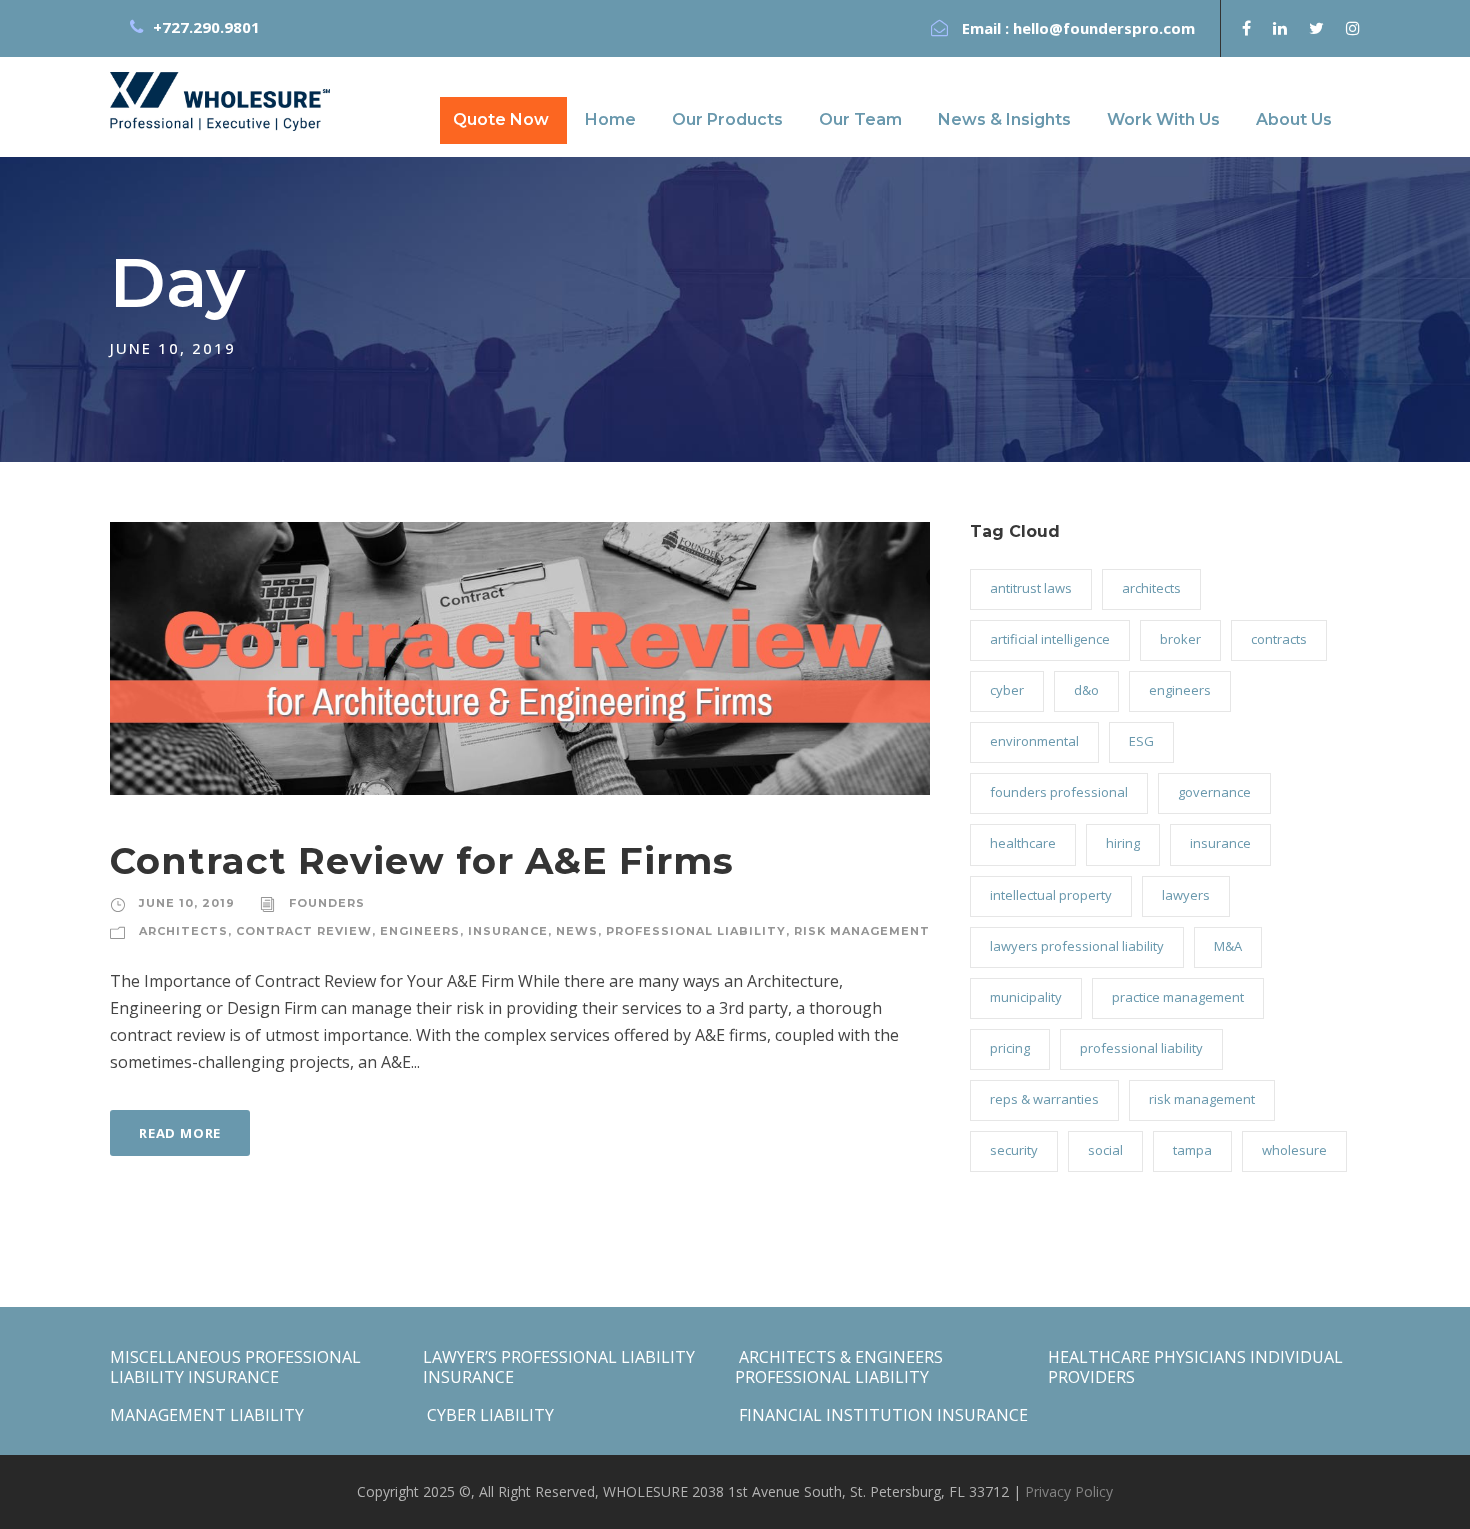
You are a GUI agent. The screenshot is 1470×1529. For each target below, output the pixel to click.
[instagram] (1353, 28)
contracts (1279, 639)
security (1014, 1150)
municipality (1026, 997)
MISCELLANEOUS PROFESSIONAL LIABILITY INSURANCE (235, 1367)
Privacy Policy (1069, 1491)
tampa (1192, 1150)
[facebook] (1246, 28)
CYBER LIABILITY (488, 1415)
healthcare (1023, 843)
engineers (420, 931)
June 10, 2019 (187, 903)
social (1105, 1150)
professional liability (696, 931)
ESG (1141, 741)
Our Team (860, 119)
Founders (327, 903)
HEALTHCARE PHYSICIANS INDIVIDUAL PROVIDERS (1195, 1367)
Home (610, 119)
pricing (1010, 1048)
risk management (862, 931)
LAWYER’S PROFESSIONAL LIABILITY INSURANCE (559, 1367)
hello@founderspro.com (1104, 28)
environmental (1034, 741)
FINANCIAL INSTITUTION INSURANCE (881, 1415)
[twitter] (1316, 28)
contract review (304, 931)
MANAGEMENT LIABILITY (207, 1415)
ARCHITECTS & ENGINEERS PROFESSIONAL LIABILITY (839, 1367)
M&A (1228, 946)
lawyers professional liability (1077, 946)
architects (183, 931)
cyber (1007, 690)
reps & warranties (1044, 1099)
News (577, 931)
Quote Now (501, 119)
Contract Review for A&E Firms (422, 860)
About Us (1294, 119)
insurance (508, 931)
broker (1180, 639)
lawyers (1186, 895)
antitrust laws (1031, 588)
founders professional (1059, 792)
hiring (1123, 843)
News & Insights (1004, 119)
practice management (1178, 997)
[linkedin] (1280, 28)
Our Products (727, 119)
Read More (180, 1133)
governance (1214, 792)
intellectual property (1051, 895)
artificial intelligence (1050, 639)
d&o (1086, 690)
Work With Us (1163, 119)
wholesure (1294, 1150)
